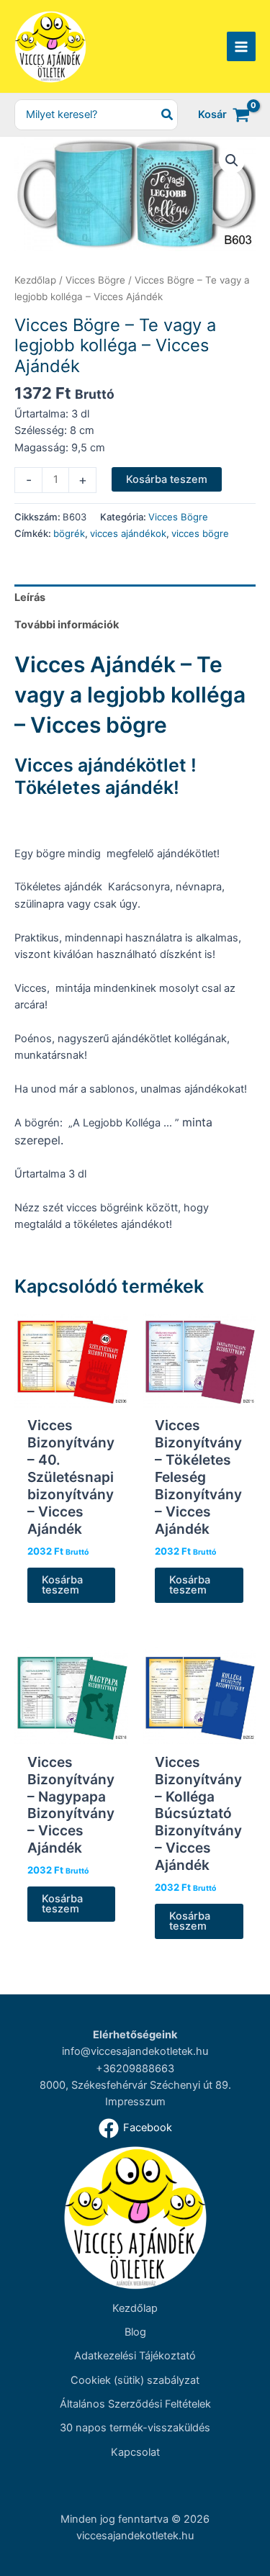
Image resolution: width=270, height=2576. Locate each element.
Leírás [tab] (30, 597)
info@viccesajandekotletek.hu (135, 2051)
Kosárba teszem (167, 479)
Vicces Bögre (95, 280)
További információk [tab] (67, 625)
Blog (135, 2332)
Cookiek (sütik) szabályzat (135, 2380)
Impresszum (135, 2102)
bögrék (69, 533)
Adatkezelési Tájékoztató (135, 2356)
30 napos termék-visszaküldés (135, 2428)
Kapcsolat (135, 2452)
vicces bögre (200, 533)
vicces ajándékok (128, 533)
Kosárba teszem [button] (62, 1585)
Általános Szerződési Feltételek (135, 2404)
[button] (232, 161)
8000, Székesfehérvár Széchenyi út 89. (135, 2085)
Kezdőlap (35, 280)
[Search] (168, 115)
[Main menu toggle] (241, 46)
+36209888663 (135, 2069)
